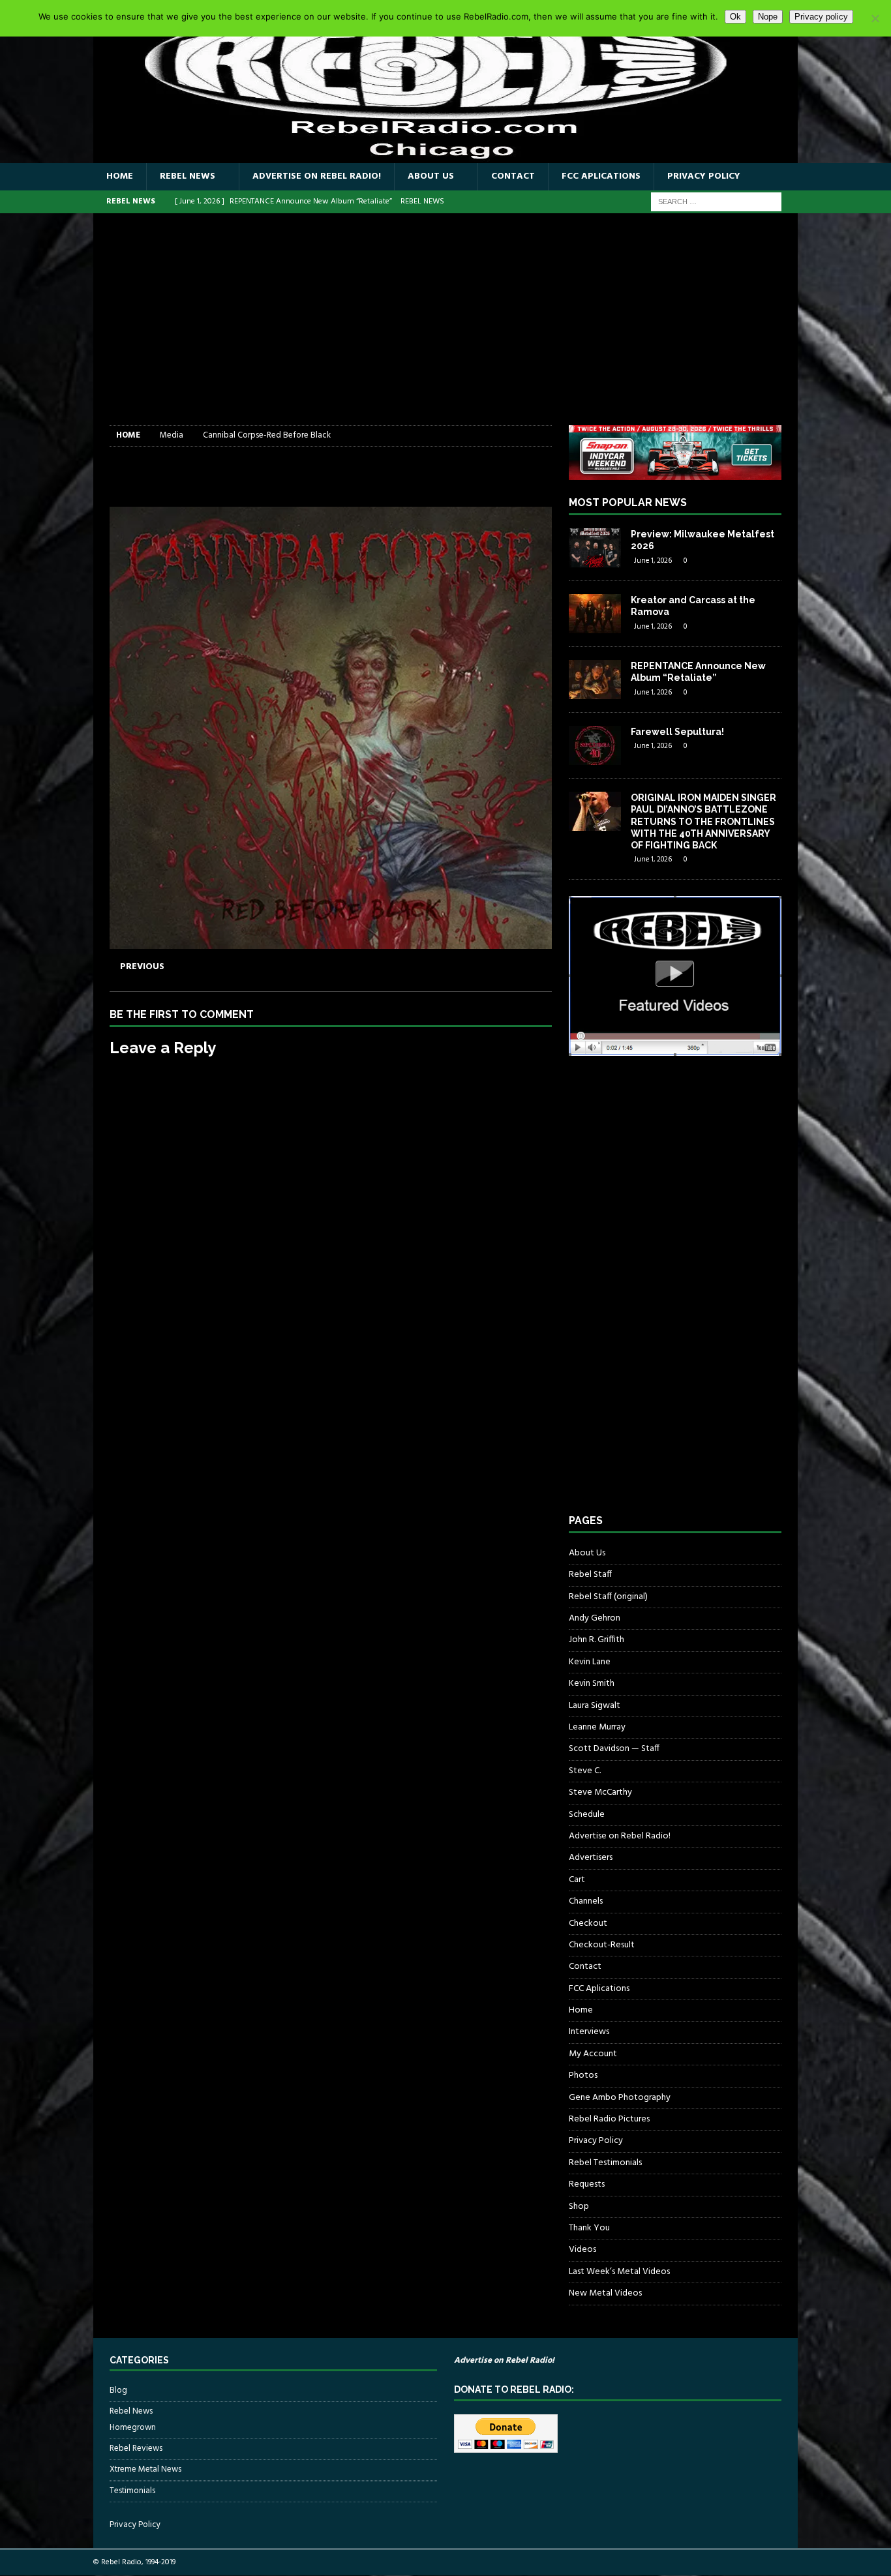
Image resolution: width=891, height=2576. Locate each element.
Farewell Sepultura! (677, 732)
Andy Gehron (595, 1618)
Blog (118, 2391)
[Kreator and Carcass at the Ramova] (595, 614)
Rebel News (188, 176)
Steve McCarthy (600, 1792)
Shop (579, 2207)
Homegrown (133, 2428)
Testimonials (132, 2491)
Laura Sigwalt (595, 1706)
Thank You (589, 2228)
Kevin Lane (590, 1662)
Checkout (588, 1924)
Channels (586, 1901)
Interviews (589, 2032)
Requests (587, 2184)
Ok (735, 17)
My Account (593, 2054)
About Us (431, 176)
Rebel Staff (590, 1575)
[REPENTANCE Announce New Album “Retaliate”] (595, 680)
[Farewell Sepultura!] (595, 745)
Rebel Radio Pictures (609, 2119)
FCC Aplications (601, 176)
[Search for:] (716, 202)
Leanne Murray (597, 1727)
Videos (582, 2250)
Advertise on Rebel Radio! (317, 176)
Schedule (587, 1815)
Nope (768, 17)
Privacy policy (821, 17)
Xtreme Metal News (145, 2469)
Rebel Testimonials (605, 2163)
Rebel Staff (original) (608, 1597)
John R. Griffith (597, 1640)
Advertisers (591, 1858)
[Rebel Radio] (445, 156)
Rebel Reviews (136, 2449)
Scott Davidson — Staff (614, 1749)
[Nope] (875, 18)
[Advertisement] (445, 327)
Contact (513, 176)
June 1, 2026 (653, 561)
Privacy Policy (704, 176)
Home (120, 176)
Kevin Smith (592, 1684)
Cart (577, 1880)
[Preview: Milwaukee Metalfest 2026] (595, 548)
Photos (583, 2075)
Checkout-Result (602, 1945)
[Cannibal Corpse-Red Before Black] (331, 941)
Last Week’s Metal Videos (619, 2272)
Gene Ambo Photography (620, 2098)
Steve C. (585, 1771)
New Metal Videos (605, 2293)
